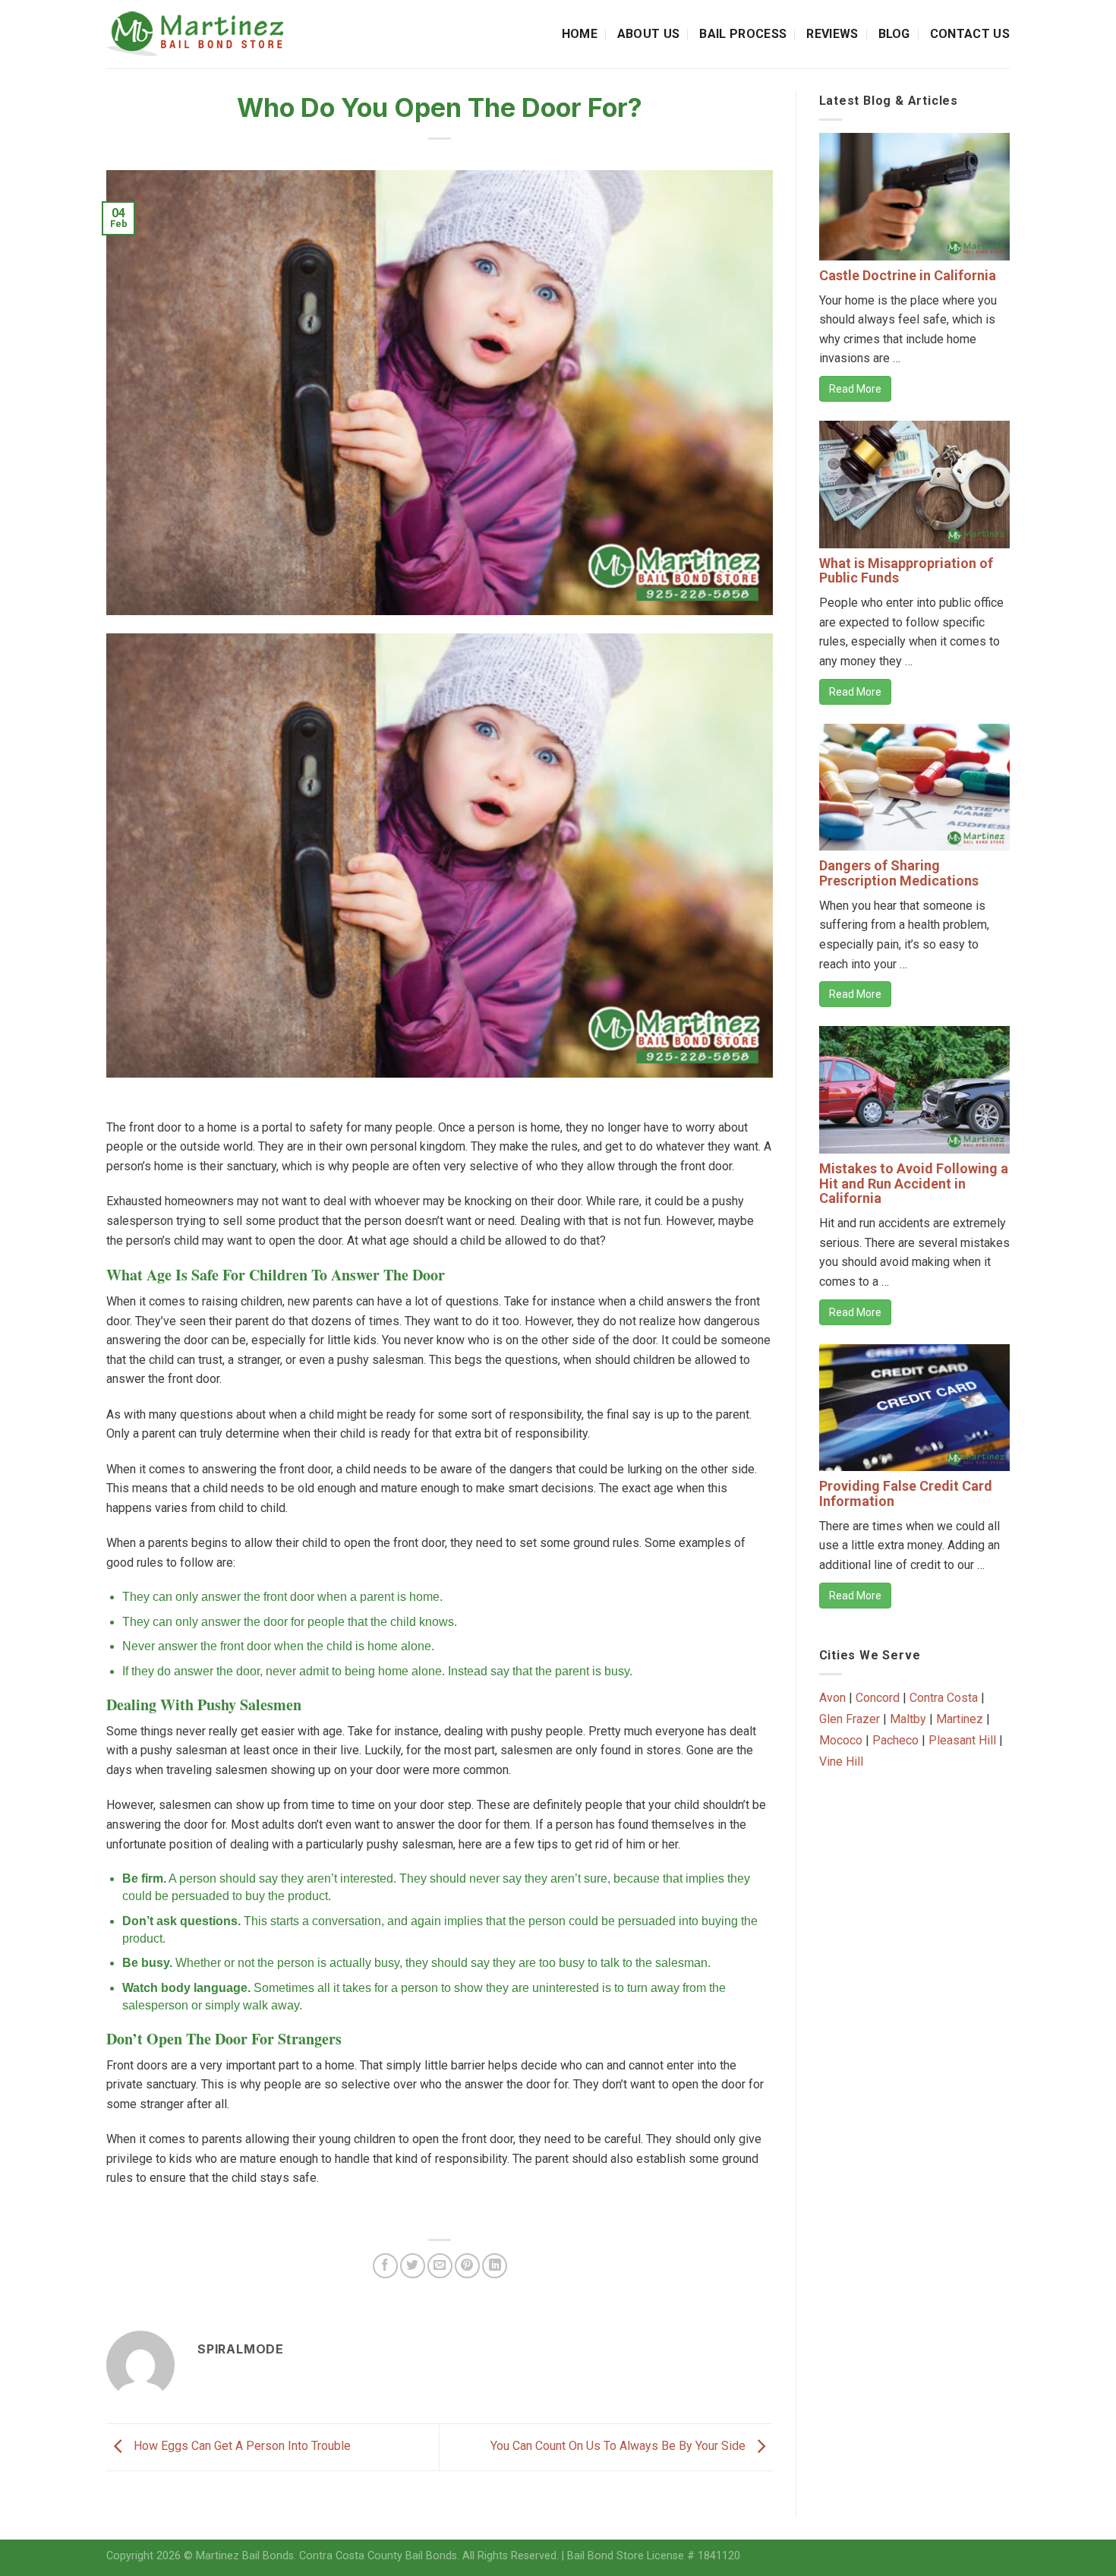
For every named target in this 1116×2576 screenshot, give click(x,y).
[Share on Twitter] (413, 2266)
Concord (878, 1698)
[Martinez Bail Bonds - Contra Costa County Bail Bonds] (210, 34)
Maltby (908, 1719)
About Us (649, 34)
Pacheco (895, 1740)
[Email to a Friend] (440, 2266)
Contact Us (970, 34)
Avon (832, 1698)
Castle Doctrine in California (908, 275)
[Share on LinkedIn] (495, 2266)
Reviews (832, 34)
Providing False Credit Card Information (906, 1493)
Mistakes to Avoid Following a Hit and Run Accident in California (914, 1184)
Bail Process (743, 34)
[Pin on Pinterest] (467, 2266)
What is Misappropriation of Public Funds (906, 571)
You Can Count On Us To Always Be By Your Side (619, 2447)
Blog (894, 34)
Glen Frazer (850, 1719)
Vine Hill (841, 1762)
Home (580, 34)
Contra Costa (944, 1698)
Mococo (841, 1740)
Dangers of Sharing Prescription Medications (899, 873)
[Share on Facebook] (385, 2266)
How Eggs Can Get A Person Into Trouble (241, 2447)
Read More (855, 389)
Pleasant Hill (962, 1740)
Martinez (960, 1719)
